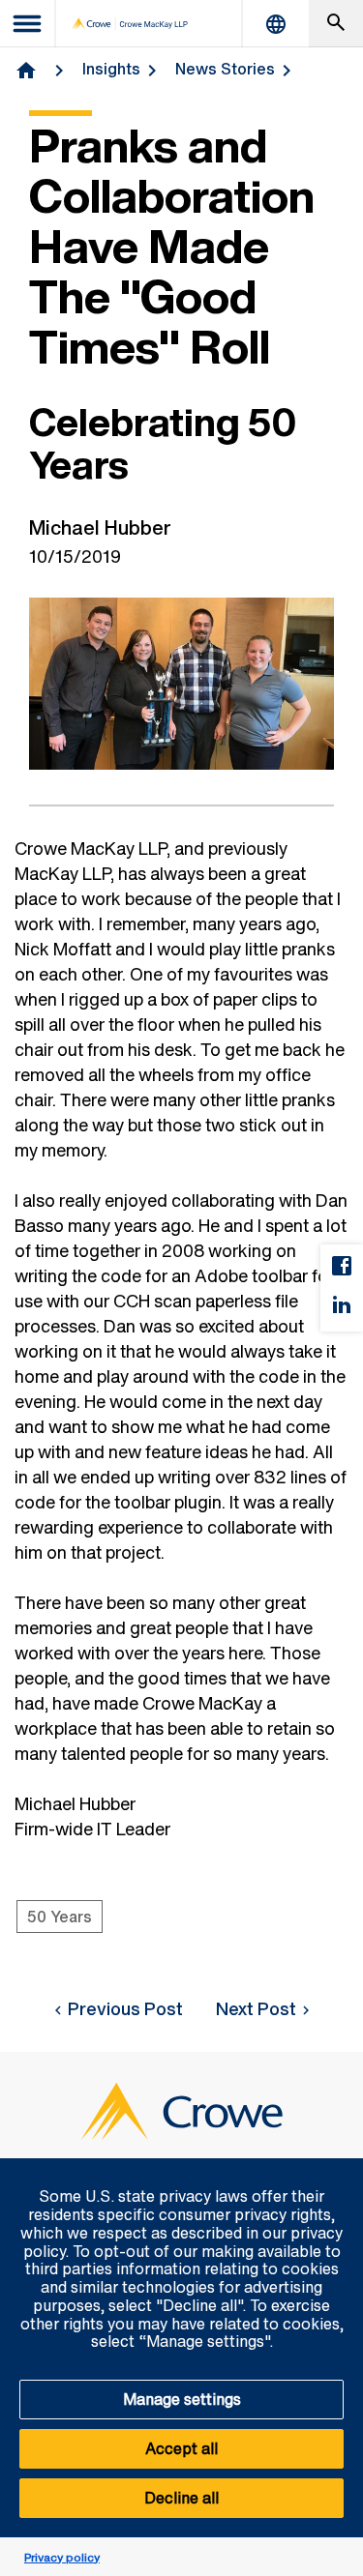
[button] (338, 2169)
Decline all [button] (181, 2498)
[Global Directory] (276, 24)
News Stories (225, 69)
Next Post (256, 2008)
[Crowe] (130, 24)
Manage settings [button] (182, 2399)
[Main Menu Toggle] (28, 24)
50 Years (60, 1917)
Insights (111, 69)
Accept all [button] (181, 2448)
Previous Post (125, 2008)
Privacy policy (62, 2557)
